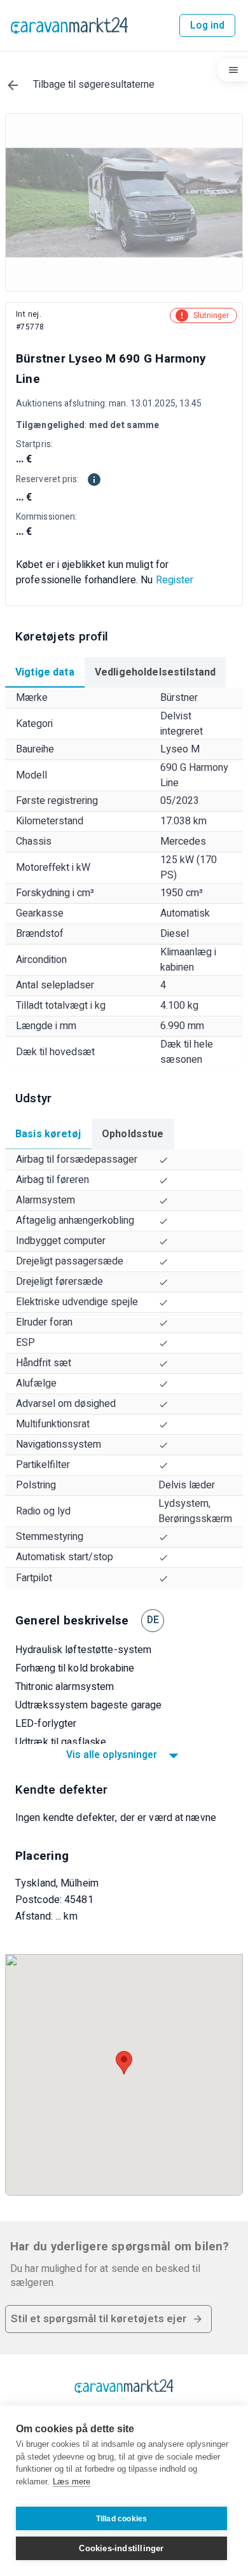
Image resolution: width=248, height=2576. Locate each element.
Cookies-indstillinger (121, 2548)
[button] (108, 2319)
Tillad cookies (122, 2519)
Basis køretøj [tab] (48, 1134)
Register (175, 580)
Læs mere (72, 2482)
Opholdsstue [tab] (133, 1134)
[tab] (45, 672)
